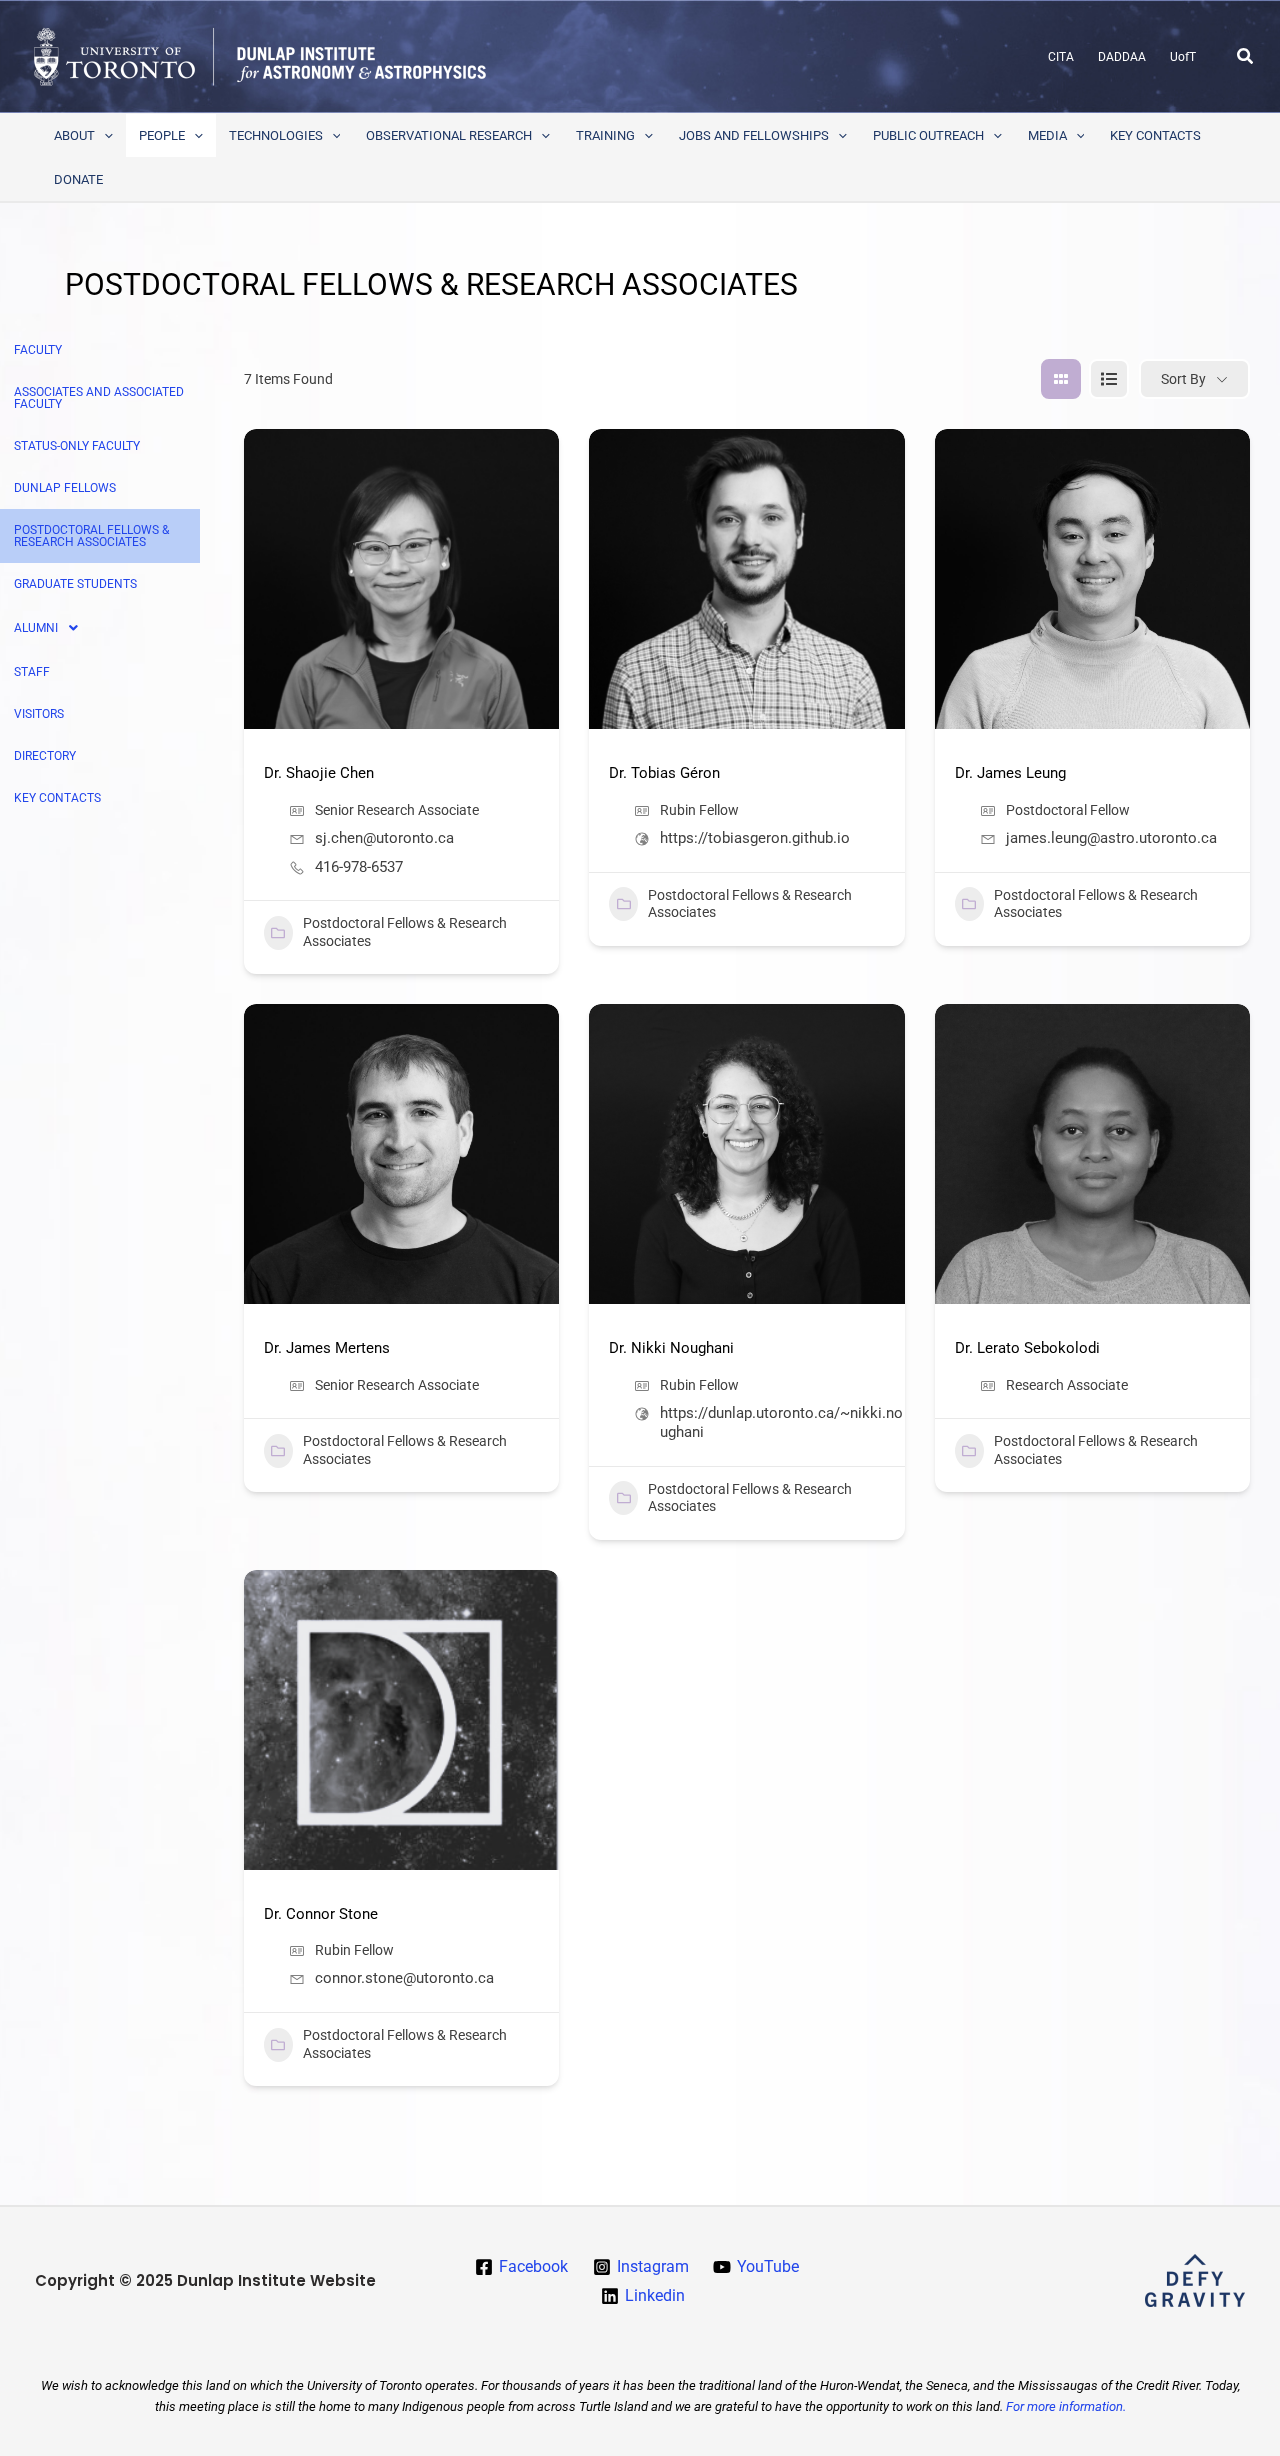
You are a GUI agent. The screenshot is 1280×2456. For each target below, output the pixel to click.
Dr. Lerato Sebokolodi (1027, 1348)
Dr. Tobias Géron (664, 773)
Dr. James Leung (1010, 773)
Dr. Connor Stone (321, 1914)
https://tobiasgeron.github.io (755, 838)
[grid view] (1061, 379)
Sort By (1183, 379)
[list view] (1109, 379)
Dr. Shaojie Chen (319, 773)
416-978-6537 (359, 867)
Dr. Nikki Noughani (671, 1348)
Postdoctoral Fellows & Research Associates (405, 932)
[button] (1246, 56)
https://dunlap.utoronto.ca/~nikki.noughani (781, 1422)
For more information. (1066, 2406)
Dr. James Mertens (327, 1348)
